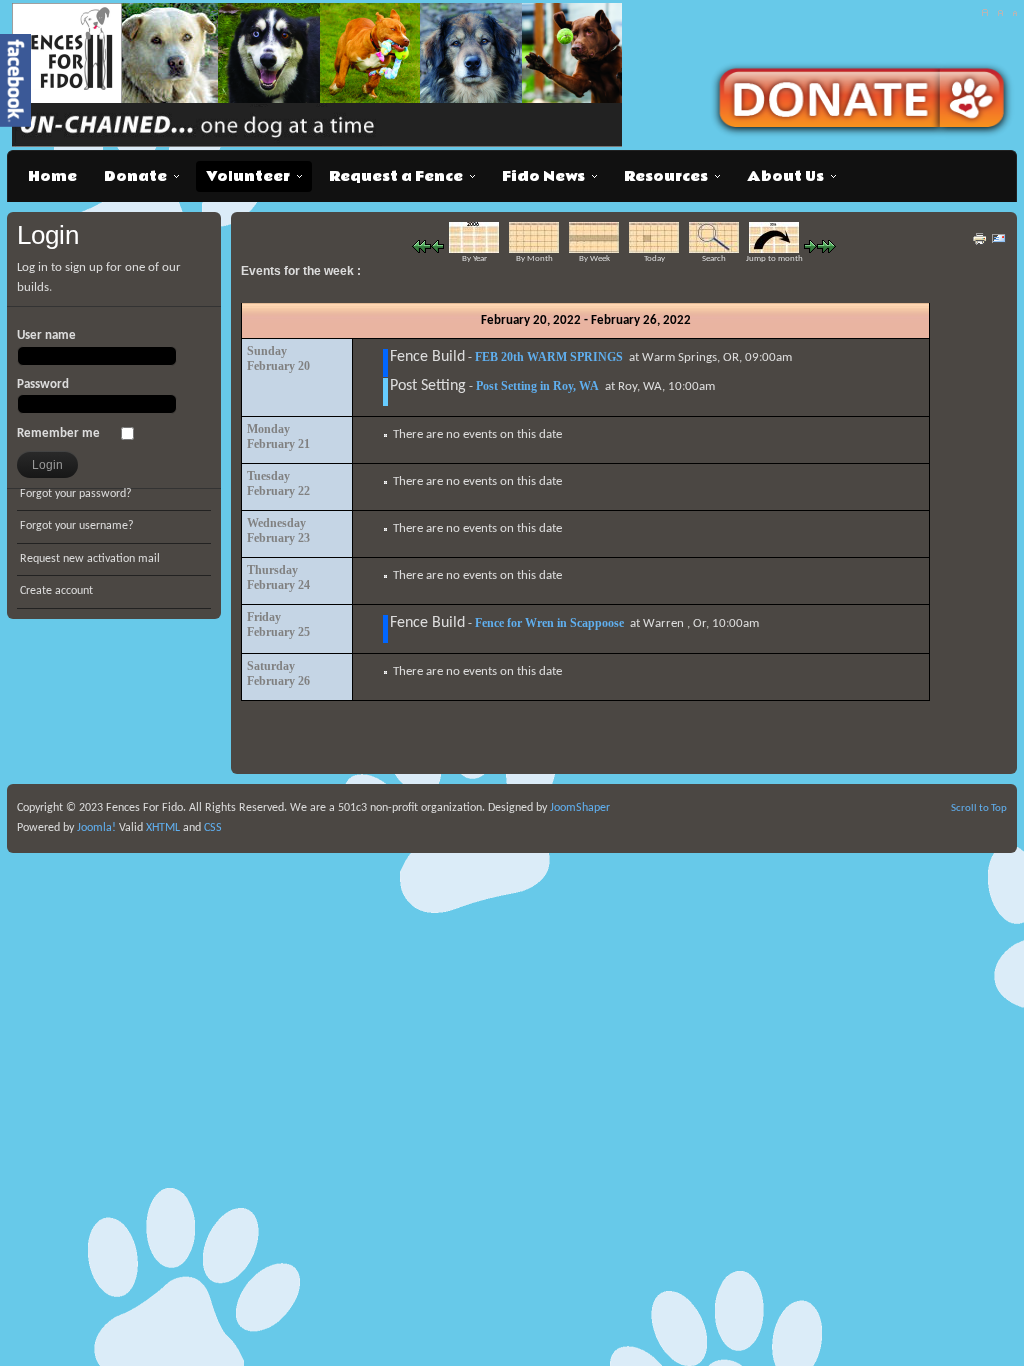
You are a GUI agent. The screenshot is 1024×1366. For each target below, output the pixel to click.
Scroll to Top (979, 808)
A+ (984, 13)
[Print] (980, 243)
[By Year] (474, 249)
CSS (213, 828)
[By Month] (534, 249)
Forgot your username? (77, 526)
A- (1014, 13)
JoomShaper (580, 808)
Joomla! (95, 828)
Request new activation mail (90, 559)
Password (43, 384)
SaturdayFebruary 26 (278, 673)
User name (46, 335)
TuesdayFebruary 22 (278, 483)
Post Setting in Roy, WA (537, 386)
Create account (56, 591)
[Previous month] (421, 249)
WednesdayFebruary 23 (278, 530)
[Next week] (810, 249)
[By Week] (594, 249)
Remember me (58, 433)
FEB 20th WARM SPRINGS (549, 357)
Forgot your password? (76, 494)
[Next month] (826, 249)
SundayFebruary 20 (278, 358)
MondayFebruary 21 (278, 436)
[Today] (654, 249)
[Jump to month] (774, 249)
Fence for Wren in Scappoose (549, 623)
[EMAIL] (999, 243)
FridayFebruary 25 (278, 624)
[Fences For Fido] (321, 75)
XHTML (163, 828)
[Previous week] (437, 249)
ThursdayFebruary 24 (278, 577)
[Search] (714, 249)
